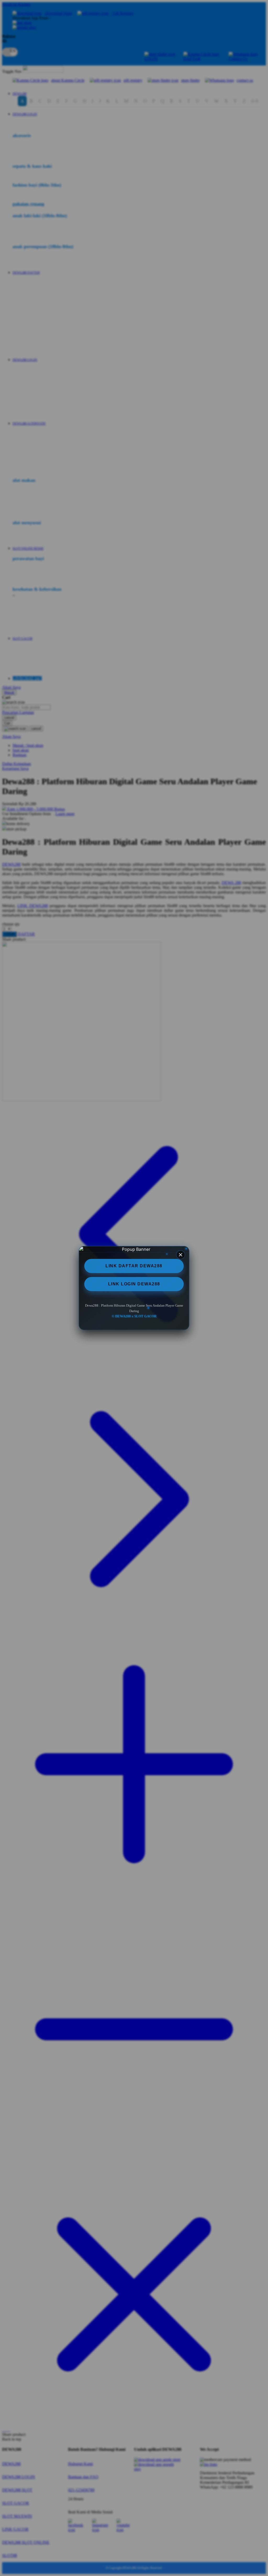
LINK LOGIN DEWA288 (134, 1284)
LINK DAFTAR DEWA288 (134, 1266)
